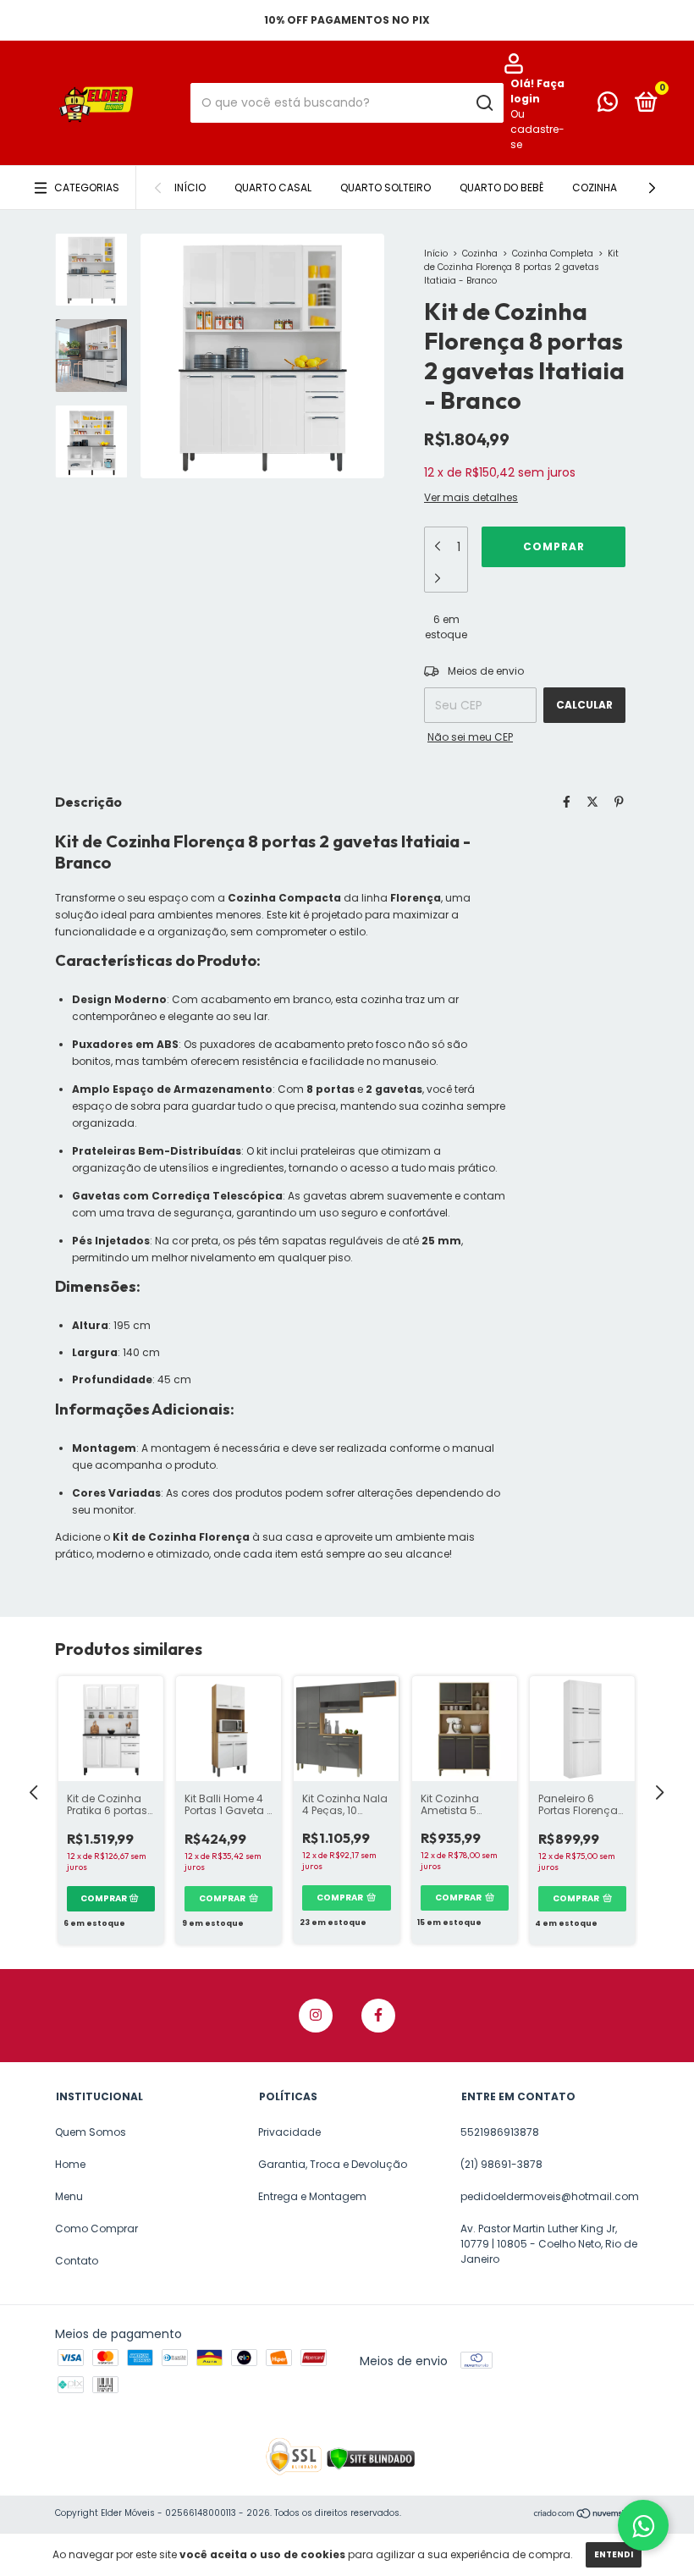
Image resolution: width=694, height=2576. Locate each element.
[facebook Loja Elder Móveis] (378, 2016)
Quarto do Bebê (501, 188)
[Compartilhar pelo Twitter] (592, 802)
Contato (77, 2261)
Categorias (87, 188)
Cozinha (595, 188)
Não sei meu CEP (470, 737)
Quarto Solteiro (386, 188)
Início (190, 188)
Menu (69, 2196)
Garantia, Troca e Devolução (333, 2164)
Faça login (537, 91)
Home (70, 2164)
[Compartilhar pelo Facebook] (567, 802)
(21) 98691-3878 (501, 2164)
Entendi (614, 2554)
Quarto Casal (273, 188)
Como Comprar (96, 2228)
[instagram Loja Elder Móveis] (316, 2016)
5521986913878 (500, 2132)
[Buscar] (484, 103)
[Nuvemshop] (586, 2515)
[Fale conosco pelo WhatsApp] (608, 105)
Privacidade (289, 2132)
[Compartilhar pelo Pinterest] (619, 802)
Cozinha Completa (553, 254)
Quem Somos (91, 2132)
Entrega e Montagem (312, 2196)
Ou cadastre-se (537, 129)
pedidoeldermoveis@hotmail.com (550, 2196)
